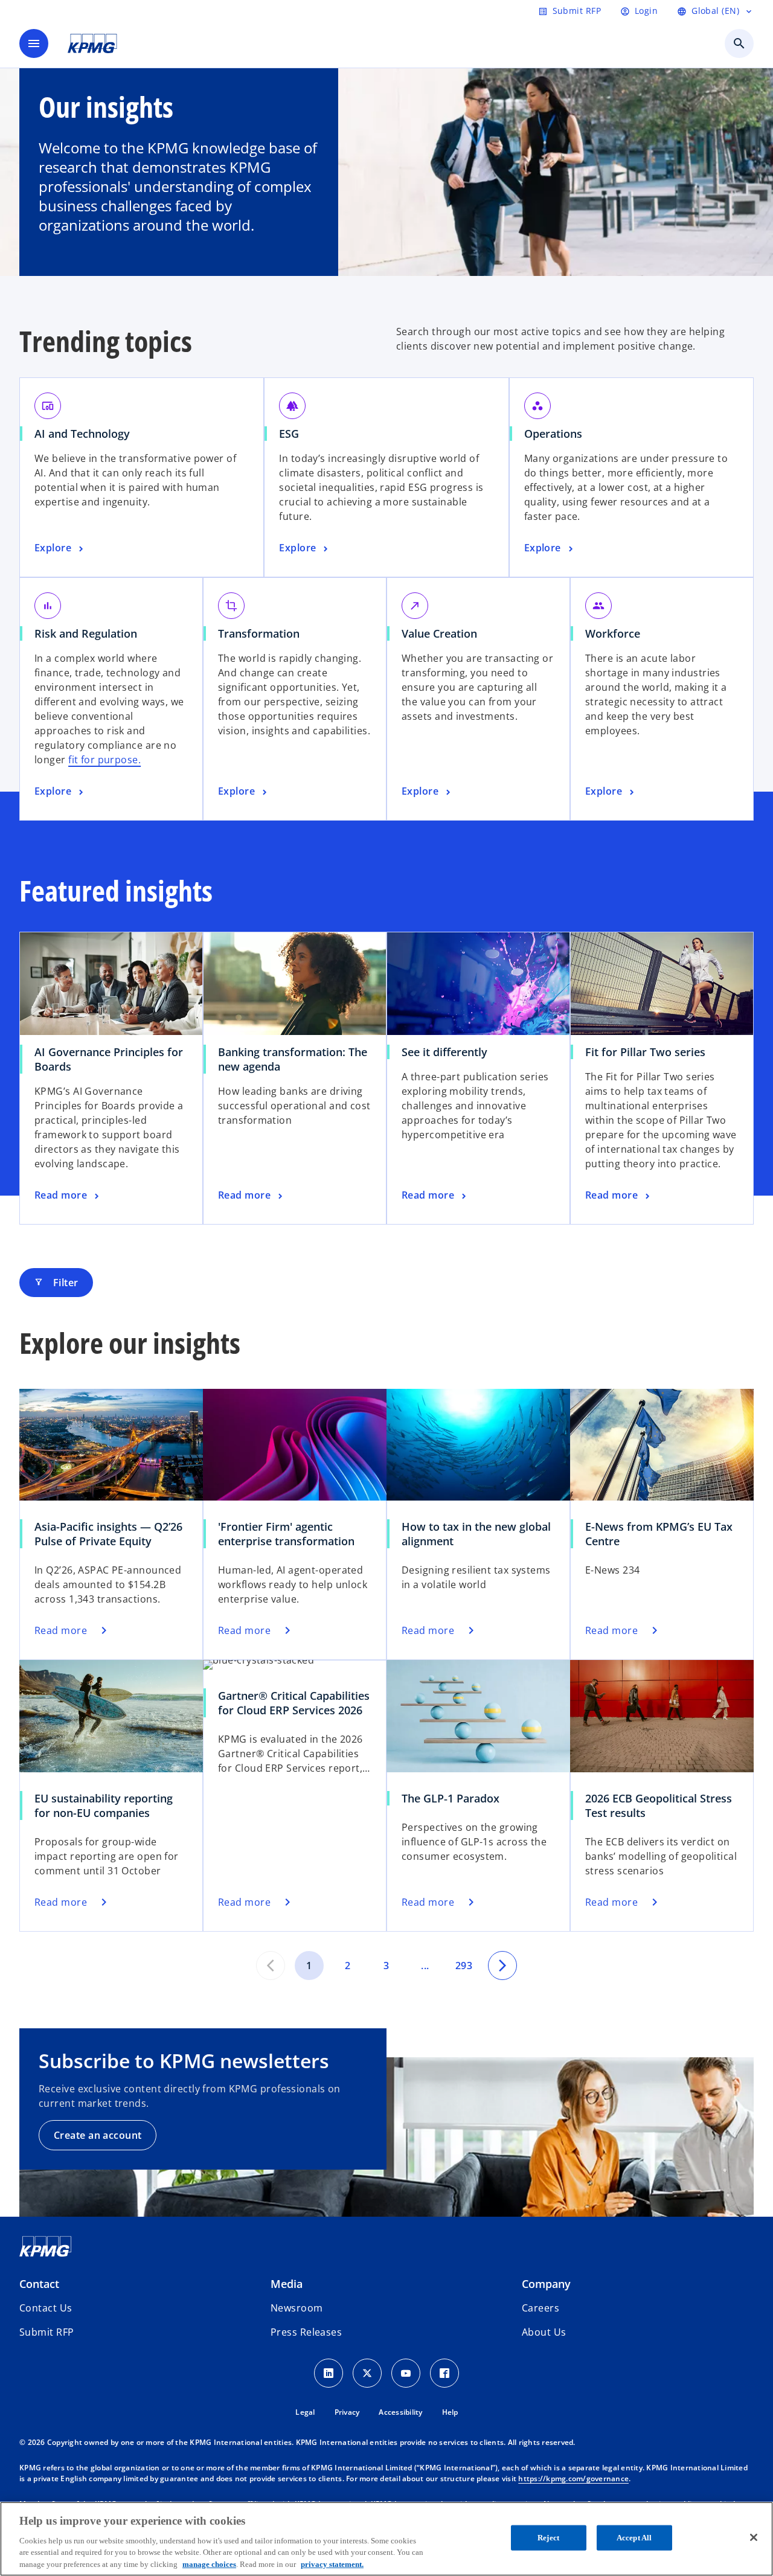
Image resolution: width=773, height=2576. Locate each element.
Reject (548, 2538)
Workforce (613, 633)
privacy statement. (332, 2564)
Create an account (98, 2135)
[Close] (754, 2537)
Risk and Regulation (86, 633)
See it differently (444, 1052)
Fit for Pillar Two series (645, 1052)
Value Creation (439, 633)
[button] (47, 2332)
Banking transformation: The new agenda (293, 1059)
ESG (289, 434)
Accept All (634, 2538)
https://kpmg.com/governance (573, 2478)
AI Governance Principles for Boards (109, 1059)
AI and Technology (82, 434)
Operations (553, 434)
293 (464, 1966)
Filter (56, 1283)
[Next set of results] (502, 1966)
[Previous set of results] (271, 1966)
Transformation (259, 633)
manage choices (209, 2564)
